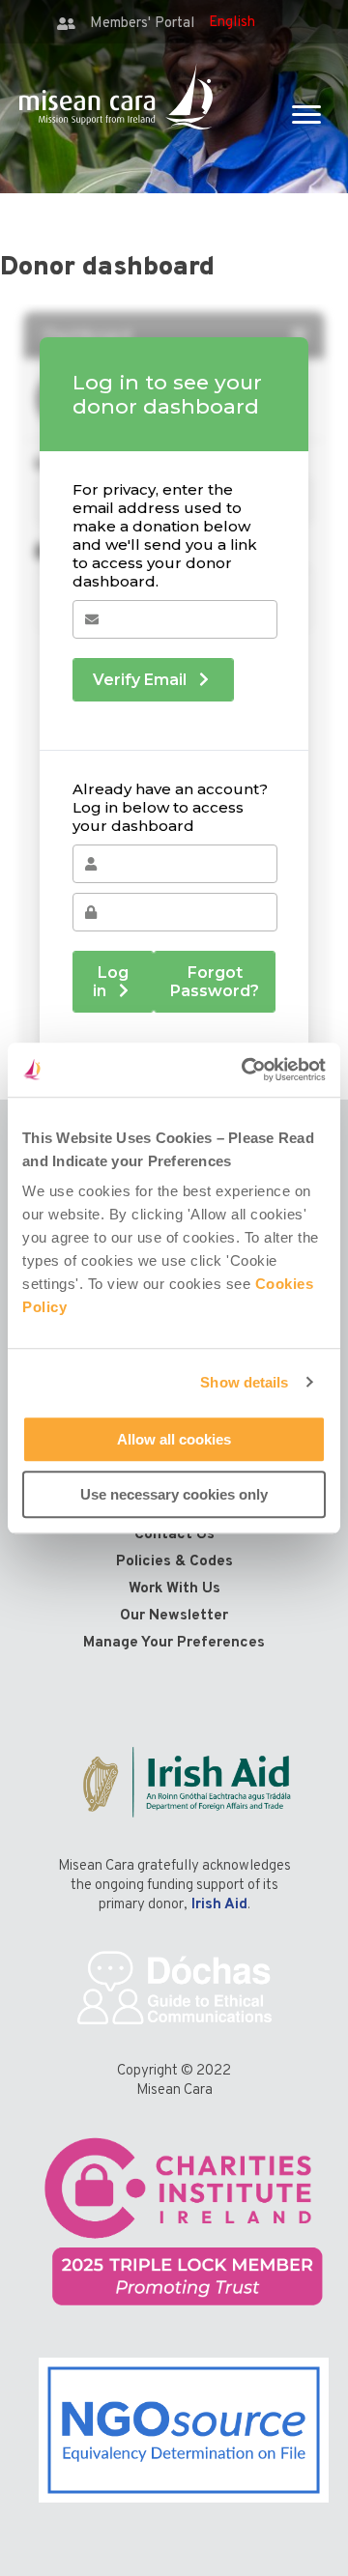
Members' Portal (142, 24)
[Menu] (306, 115)
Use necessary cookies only (174, 1494)
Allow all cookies (174, 1439)
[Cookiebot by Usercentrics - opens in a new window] (246, 1070)
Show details (244, 1382)
